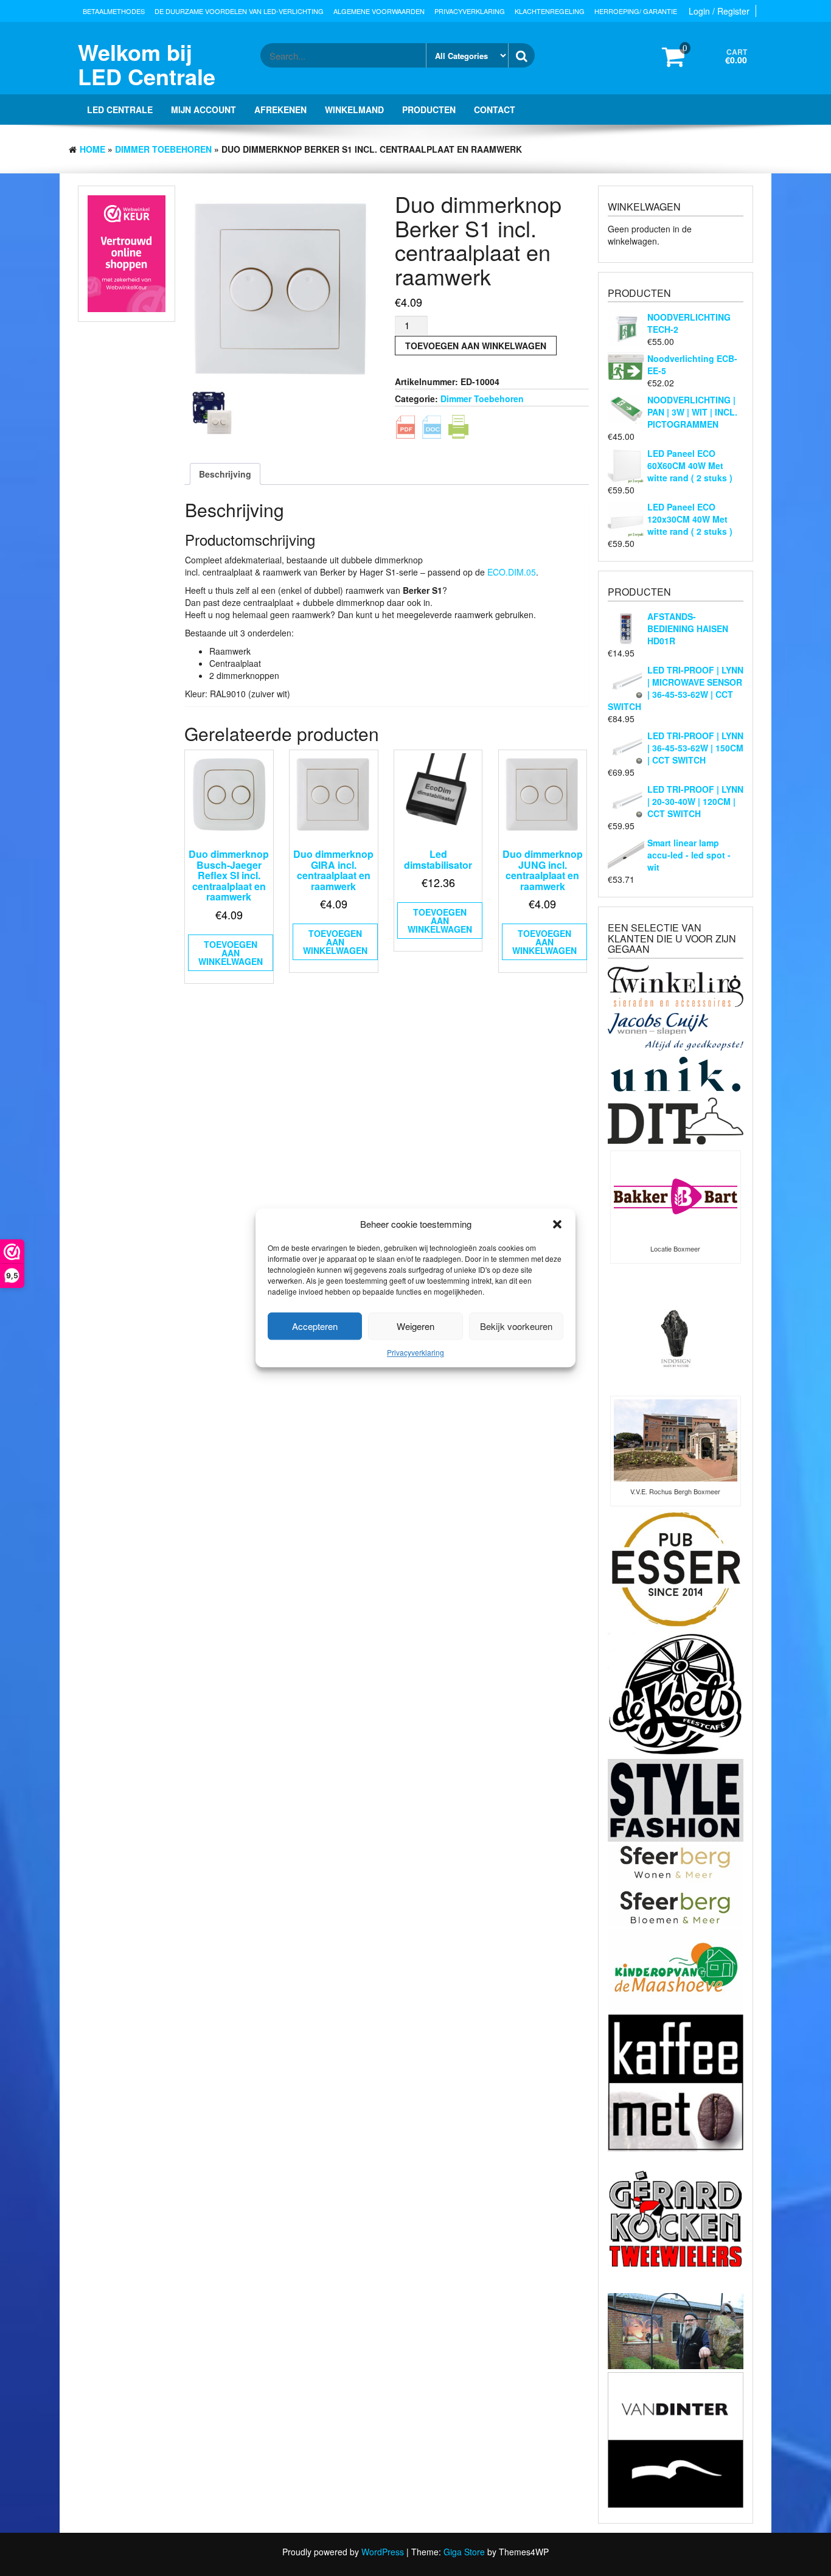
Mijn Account (203, 110)
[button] (557, 1224)
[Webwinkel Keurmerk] (127, 253)
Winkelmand (354, 110)
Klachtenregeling (550, 11)
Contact (495, 110)
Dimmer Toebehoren (163, 149)
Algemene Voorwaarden (379, 11)
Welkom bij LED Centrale (147, 64)
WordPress (383, 2552)
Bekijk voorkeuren (516, 1326)
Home (92, 149)
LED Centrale (120, 110)
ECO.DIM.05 (512, 572)
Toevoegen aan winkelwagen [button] (231, 953)
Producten (429, 110)
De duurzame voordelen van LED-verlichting (239, 11)
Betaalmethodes (114, 11)
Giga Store (464, 2552)
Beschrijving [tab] (225, 474)
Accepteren (315, 1326)
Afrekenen (280, 110)
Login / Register (719, 11)
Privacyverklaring (415, 1353)
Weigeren (415, 1326)
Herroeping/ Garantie (636, 11)
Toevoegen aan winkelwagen (476, 346)
